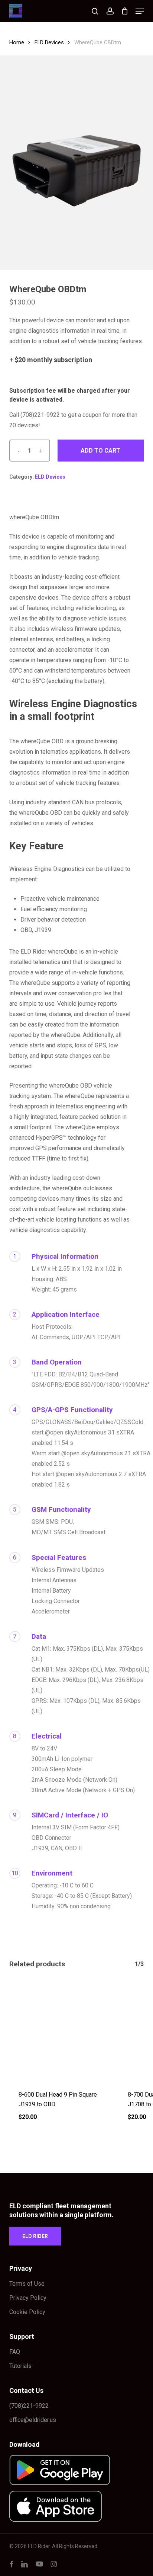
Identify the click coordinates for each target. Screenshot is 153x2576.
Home (17, 42)
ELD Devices (49, 42)
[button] (140, 11)
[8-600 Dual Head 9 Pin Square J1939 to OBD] (58, 2030)
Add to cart (100, 451)
